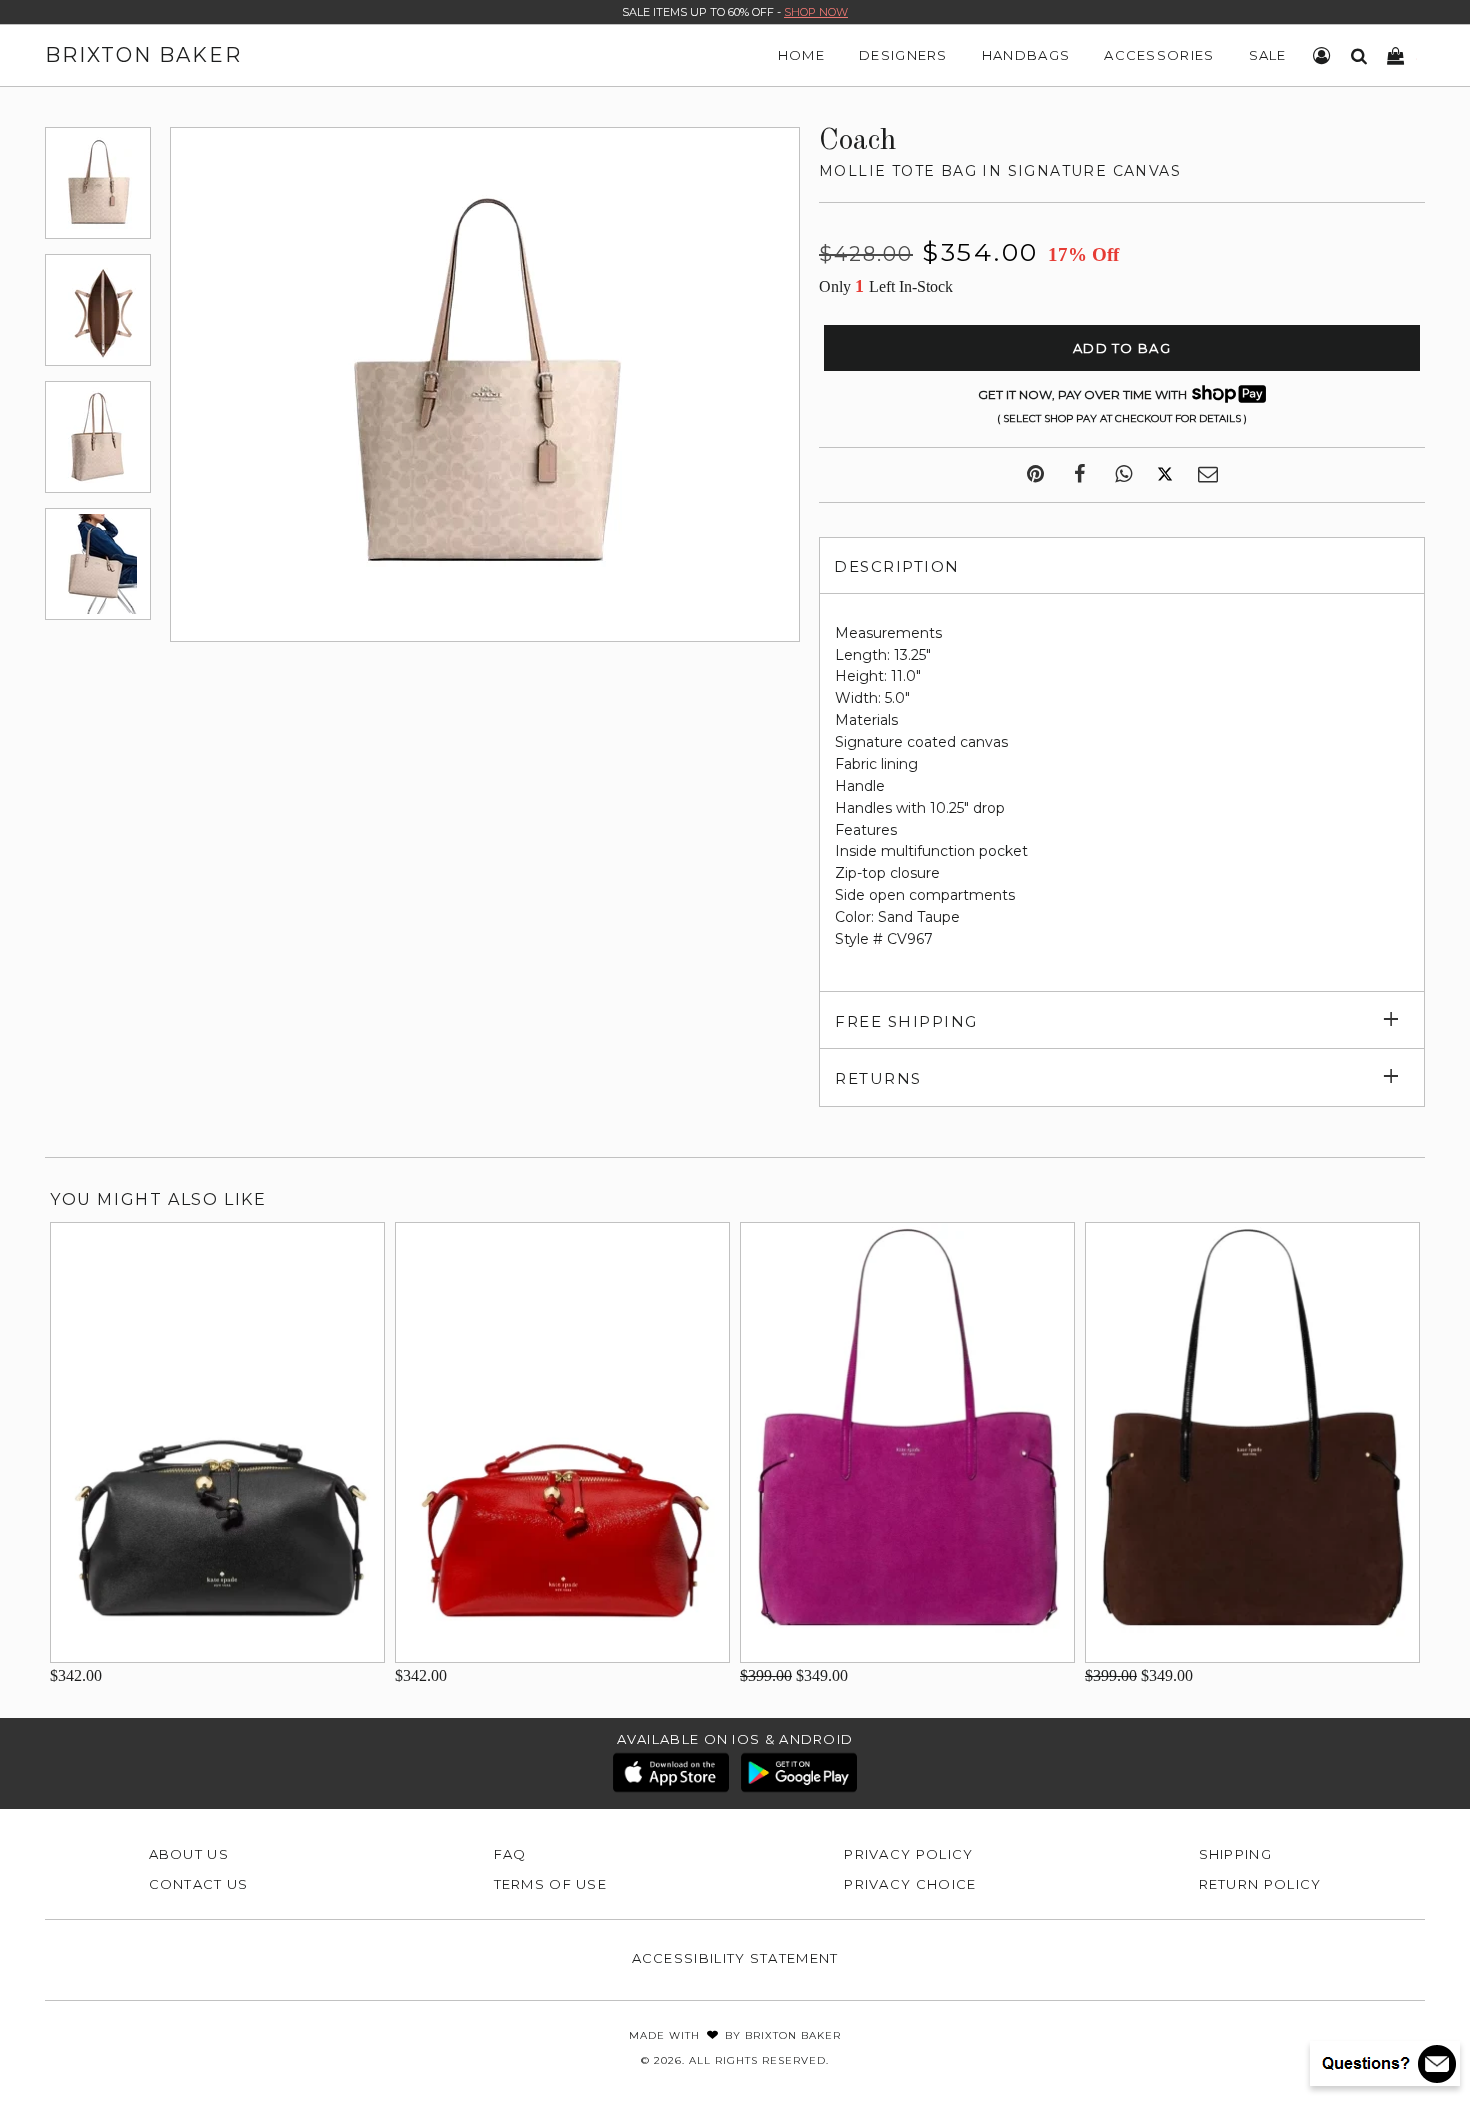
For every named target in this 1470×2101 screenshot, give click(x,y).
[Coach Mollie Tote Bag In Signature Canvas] (98, 183)
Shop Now (816, 12)
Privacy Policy (908, 1854)
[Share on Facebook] (1079, 475)
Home (801, 55)
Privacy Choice (910, 1884)
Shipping (1235, 1854)
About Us (189, 1854)
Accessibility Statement (735, 1958)
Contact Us (199, 1884)
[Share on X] (1165, 475)
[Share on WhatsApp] (1123, 475)
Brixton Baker (143, 55)
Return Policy (1260, 1884)
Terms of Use (551, 1884)
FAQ (510, 1854)
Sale (1268, 55)
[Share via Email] (1208, 475)
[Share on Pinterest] (1035, 475)
